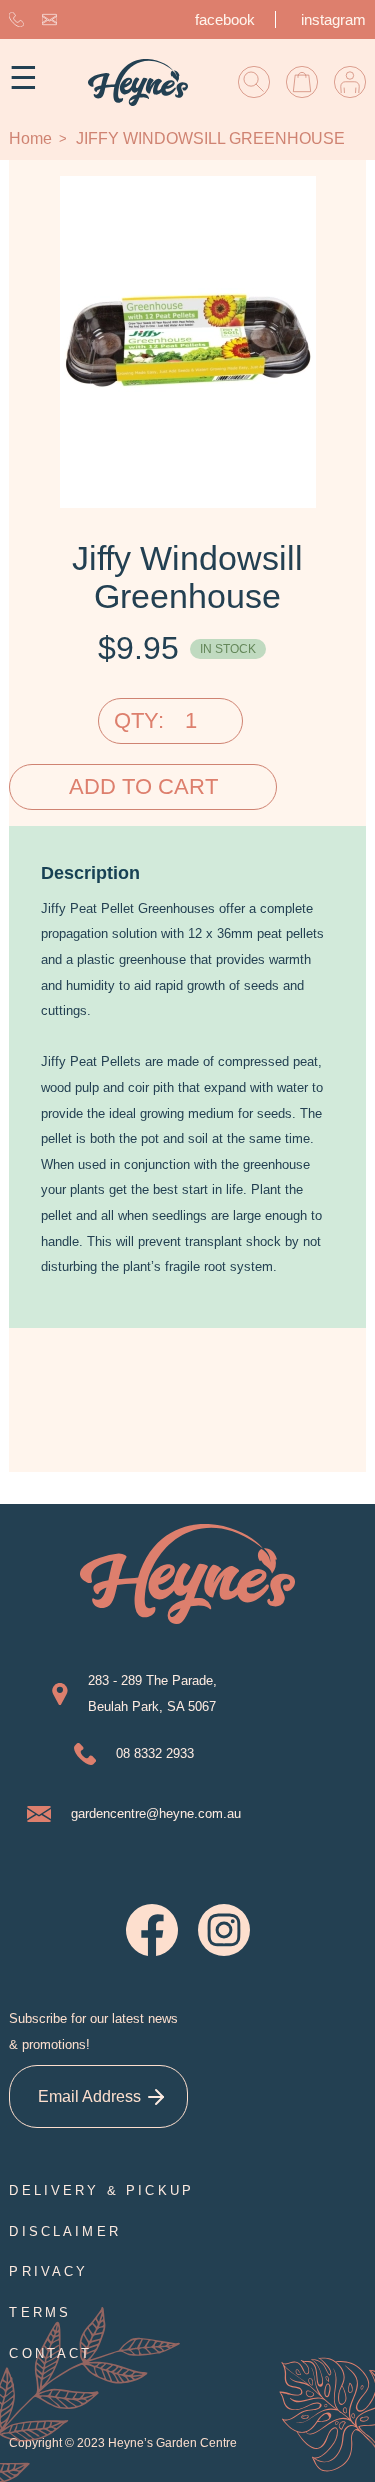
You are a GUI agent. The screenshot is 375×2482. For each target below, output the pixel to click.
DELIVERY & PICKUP (101, 2190)
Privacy (48, 2271)
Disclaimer (65, 2231)
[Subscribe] (156, 2096)
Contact (50, 2353)
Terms (40, 2312)
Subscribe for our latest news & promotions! (93, 2031)
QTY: (139, 720)
